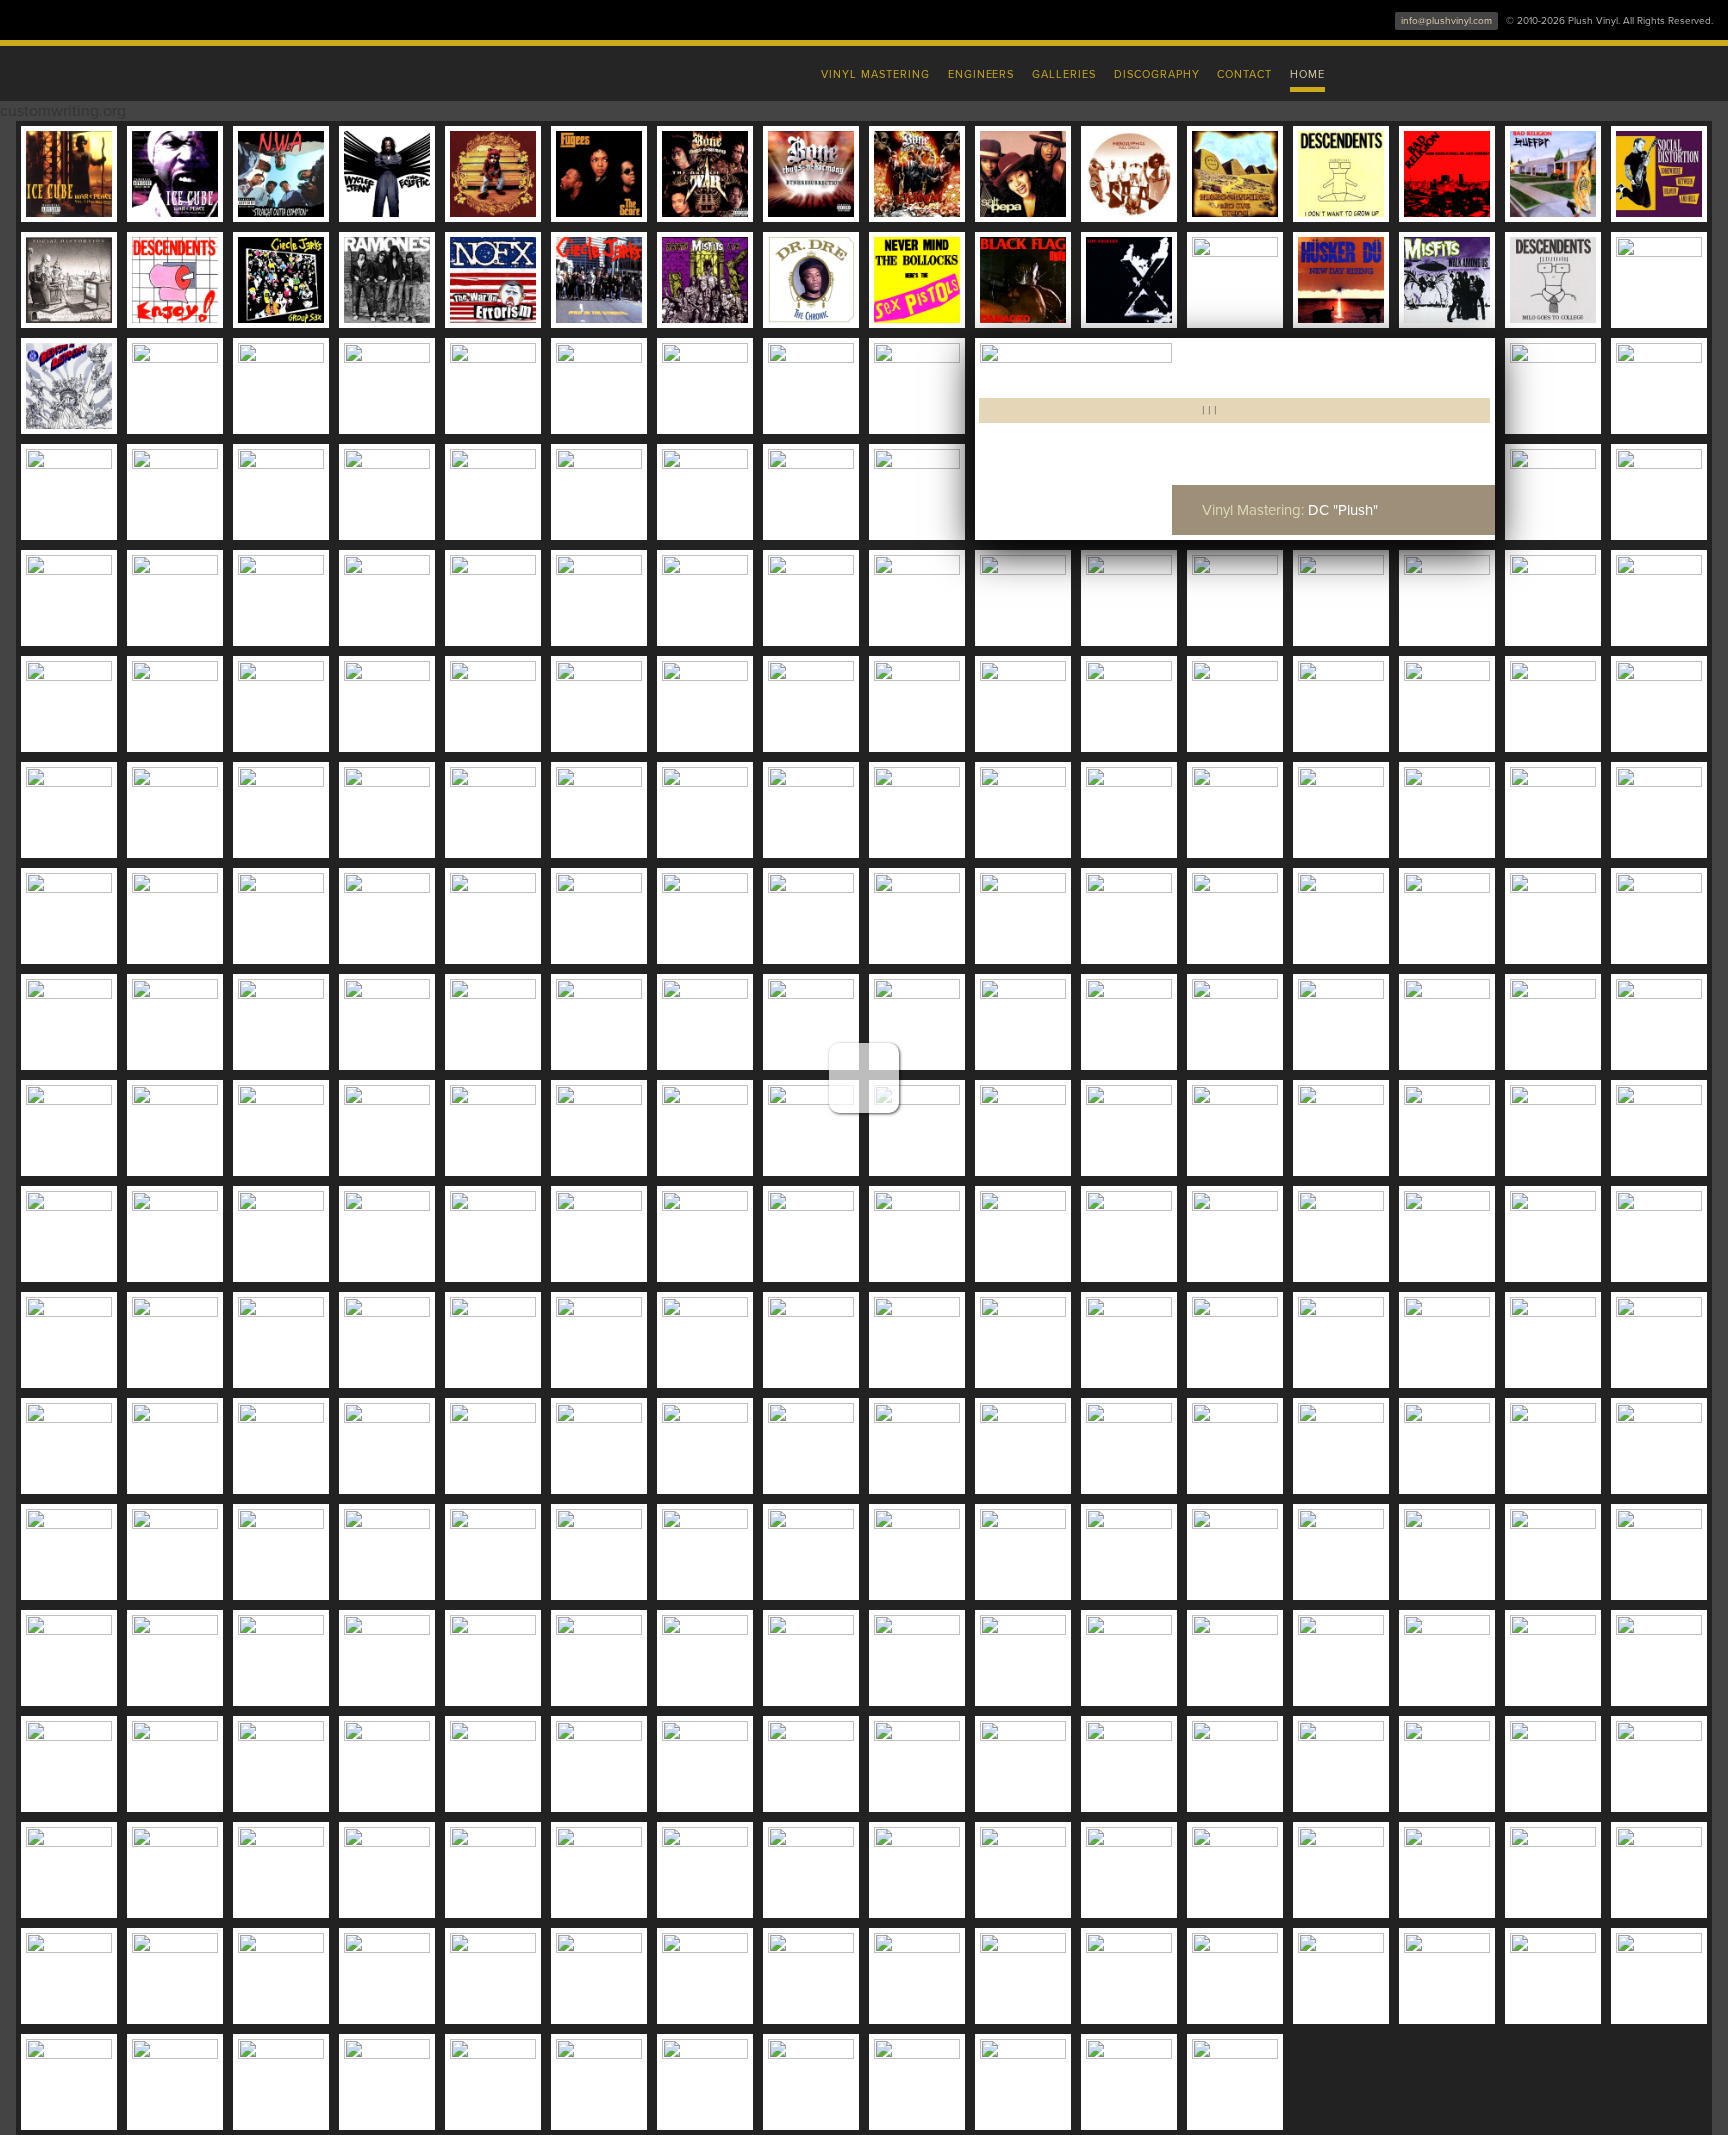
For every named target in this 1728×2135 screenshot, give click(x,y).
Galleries (1064, 74)
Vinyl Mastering (875, 74)
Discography (1157, 74)
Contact (1244, 74)
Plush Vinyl (444, 70)
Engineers (981, 74)
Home (1307, 74)
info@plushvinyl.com (1446, 21)
